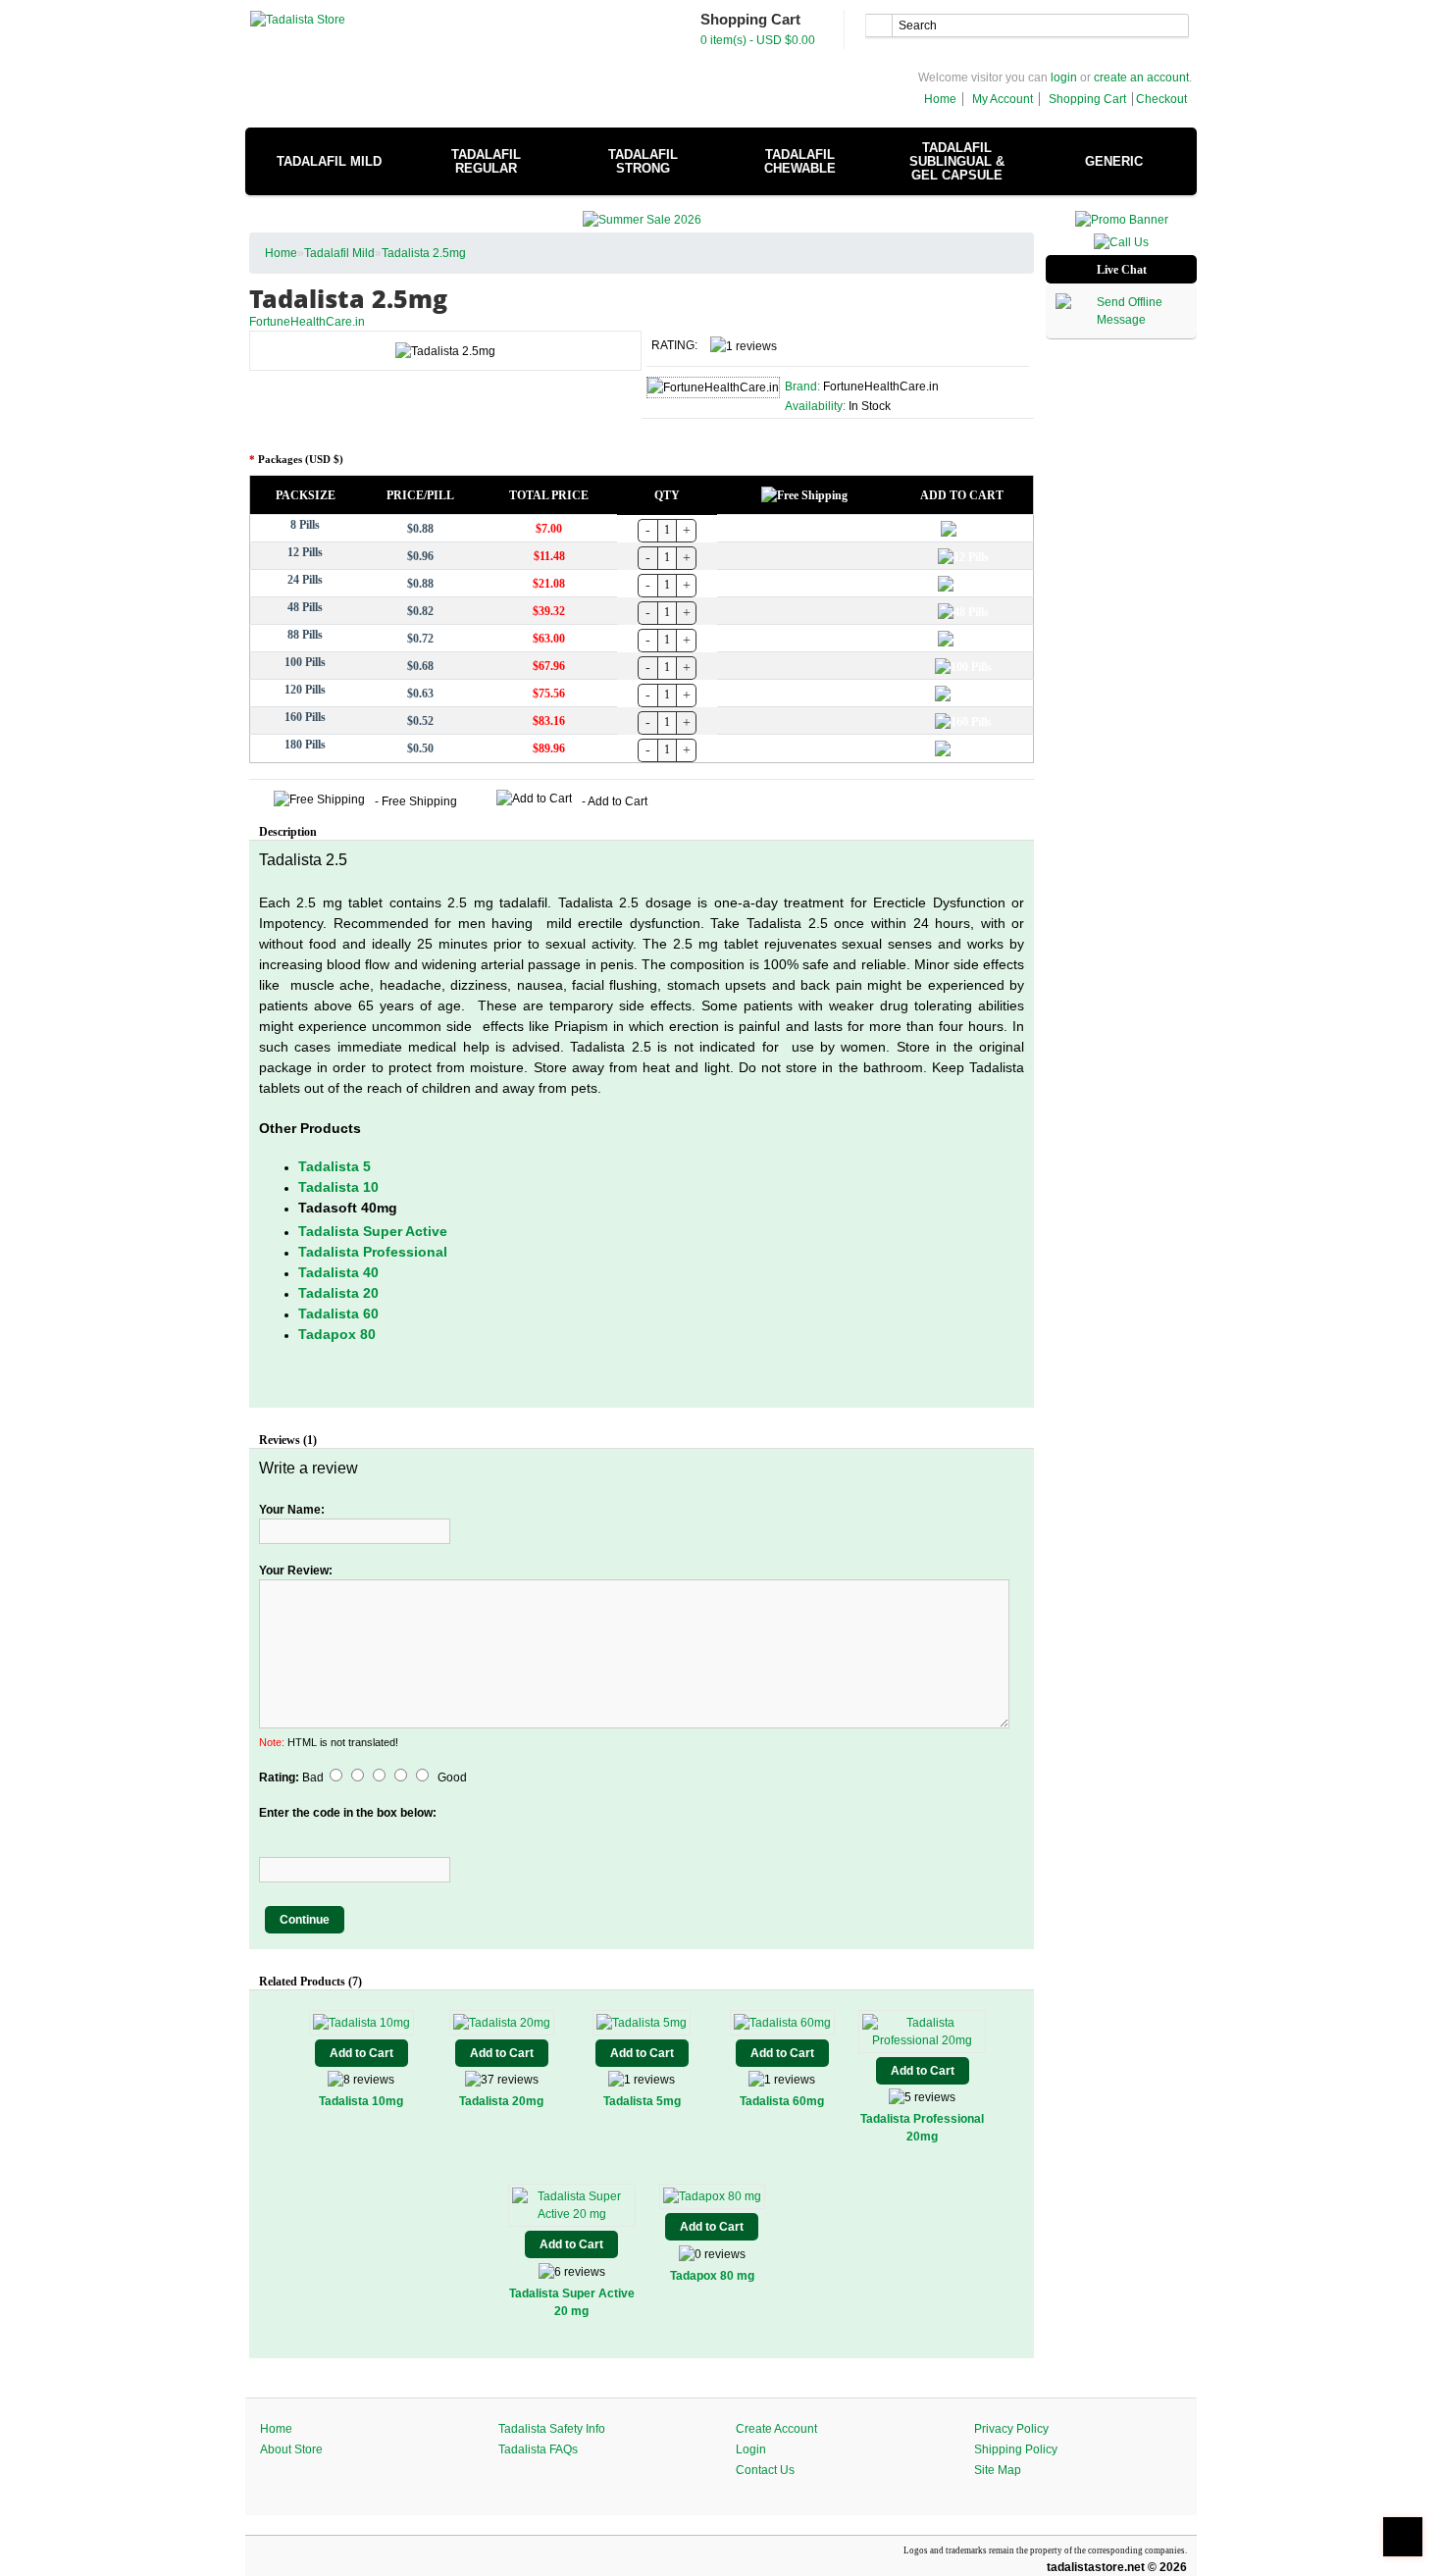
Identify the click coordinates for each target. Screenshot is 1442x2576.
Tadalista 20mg (501, 2101)
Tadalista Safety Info (552, 2429)
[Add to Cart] (963, 528)
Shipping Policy (1016, 2449)
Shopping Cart (1087, 99)
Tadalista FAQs (538, 2449)
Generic (1114, 161)
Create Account (776, 2429)
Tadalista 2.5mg (424, 253)
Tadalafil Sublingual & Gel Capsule (957, 161)
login (1064, 77)
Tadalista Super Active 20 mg (572, 2302)
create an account (1141, 77)
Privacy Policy (1011, 2429)
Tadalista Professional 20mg (922, 2128)
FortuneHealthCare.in (307, 322)
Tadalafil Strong (643, 161)
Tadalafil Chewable (800, 161)
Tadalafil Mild (329, 161)
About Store (291, 2449)
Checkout (1161, 99)
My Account (1003, 99)
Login (751, 2449)
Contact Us (765, 2470)
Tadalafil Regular (486, 161)
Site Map (998, 2470)
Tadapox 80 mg (712, 2276)
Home (940, 99)
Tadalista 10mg (361, 2101)
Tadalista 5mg (642, 2101)
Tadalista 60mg (782, 2101)
